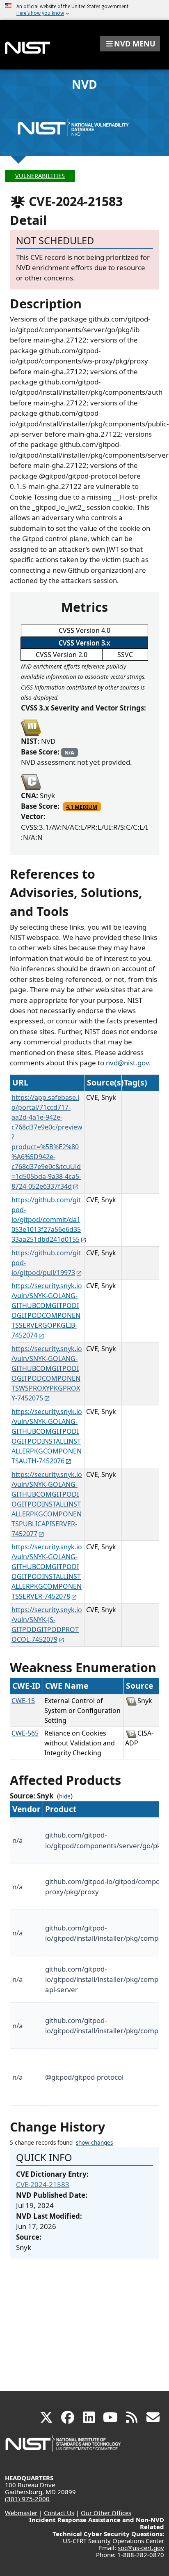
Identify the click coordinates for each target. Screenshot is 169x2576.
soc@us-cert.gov (141, 2548)
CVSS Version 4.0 (84, 630)
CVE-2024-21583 (43, 2184)
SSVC (125, 655)
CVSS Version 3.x (84, 643)
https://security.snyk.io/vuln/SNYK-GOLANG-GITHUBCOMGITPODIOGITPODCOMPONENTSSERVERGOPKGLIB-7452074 (47, 1310)
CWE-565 (25, 1733)
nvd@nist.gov (127, 1063)
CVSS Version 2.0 (62, 655)
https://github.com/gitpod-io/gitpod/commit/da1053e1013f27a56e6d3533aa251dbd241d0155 (46, 1220)
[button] (130, 44)
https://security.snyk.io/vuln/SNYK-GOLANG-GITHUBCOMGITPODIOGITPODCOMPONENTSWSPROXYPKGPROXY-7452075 (47, 1373)
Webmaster (21, 2513)
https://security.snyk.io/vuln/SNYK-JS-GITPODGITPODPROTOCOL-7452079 (47, 1625)
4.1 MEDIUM (82, 807)
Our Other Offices (106, 2513)
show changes (94, 2143)
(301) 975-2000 (27, 2499)
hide (65, 1796)
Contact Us (59, 2513)
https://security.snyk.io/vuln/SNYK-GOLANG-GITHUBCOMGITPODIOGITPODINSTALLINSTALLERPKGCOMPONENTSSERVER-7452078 (47, 1572)
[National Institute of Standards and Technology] (64, 2448)
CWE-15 (23, 1701)
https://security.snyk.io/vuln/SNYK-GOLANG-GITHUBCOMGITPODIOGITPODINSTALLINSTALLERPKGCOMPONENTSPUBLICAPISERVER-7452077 (47, 1504)
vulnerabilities (40, 176)
